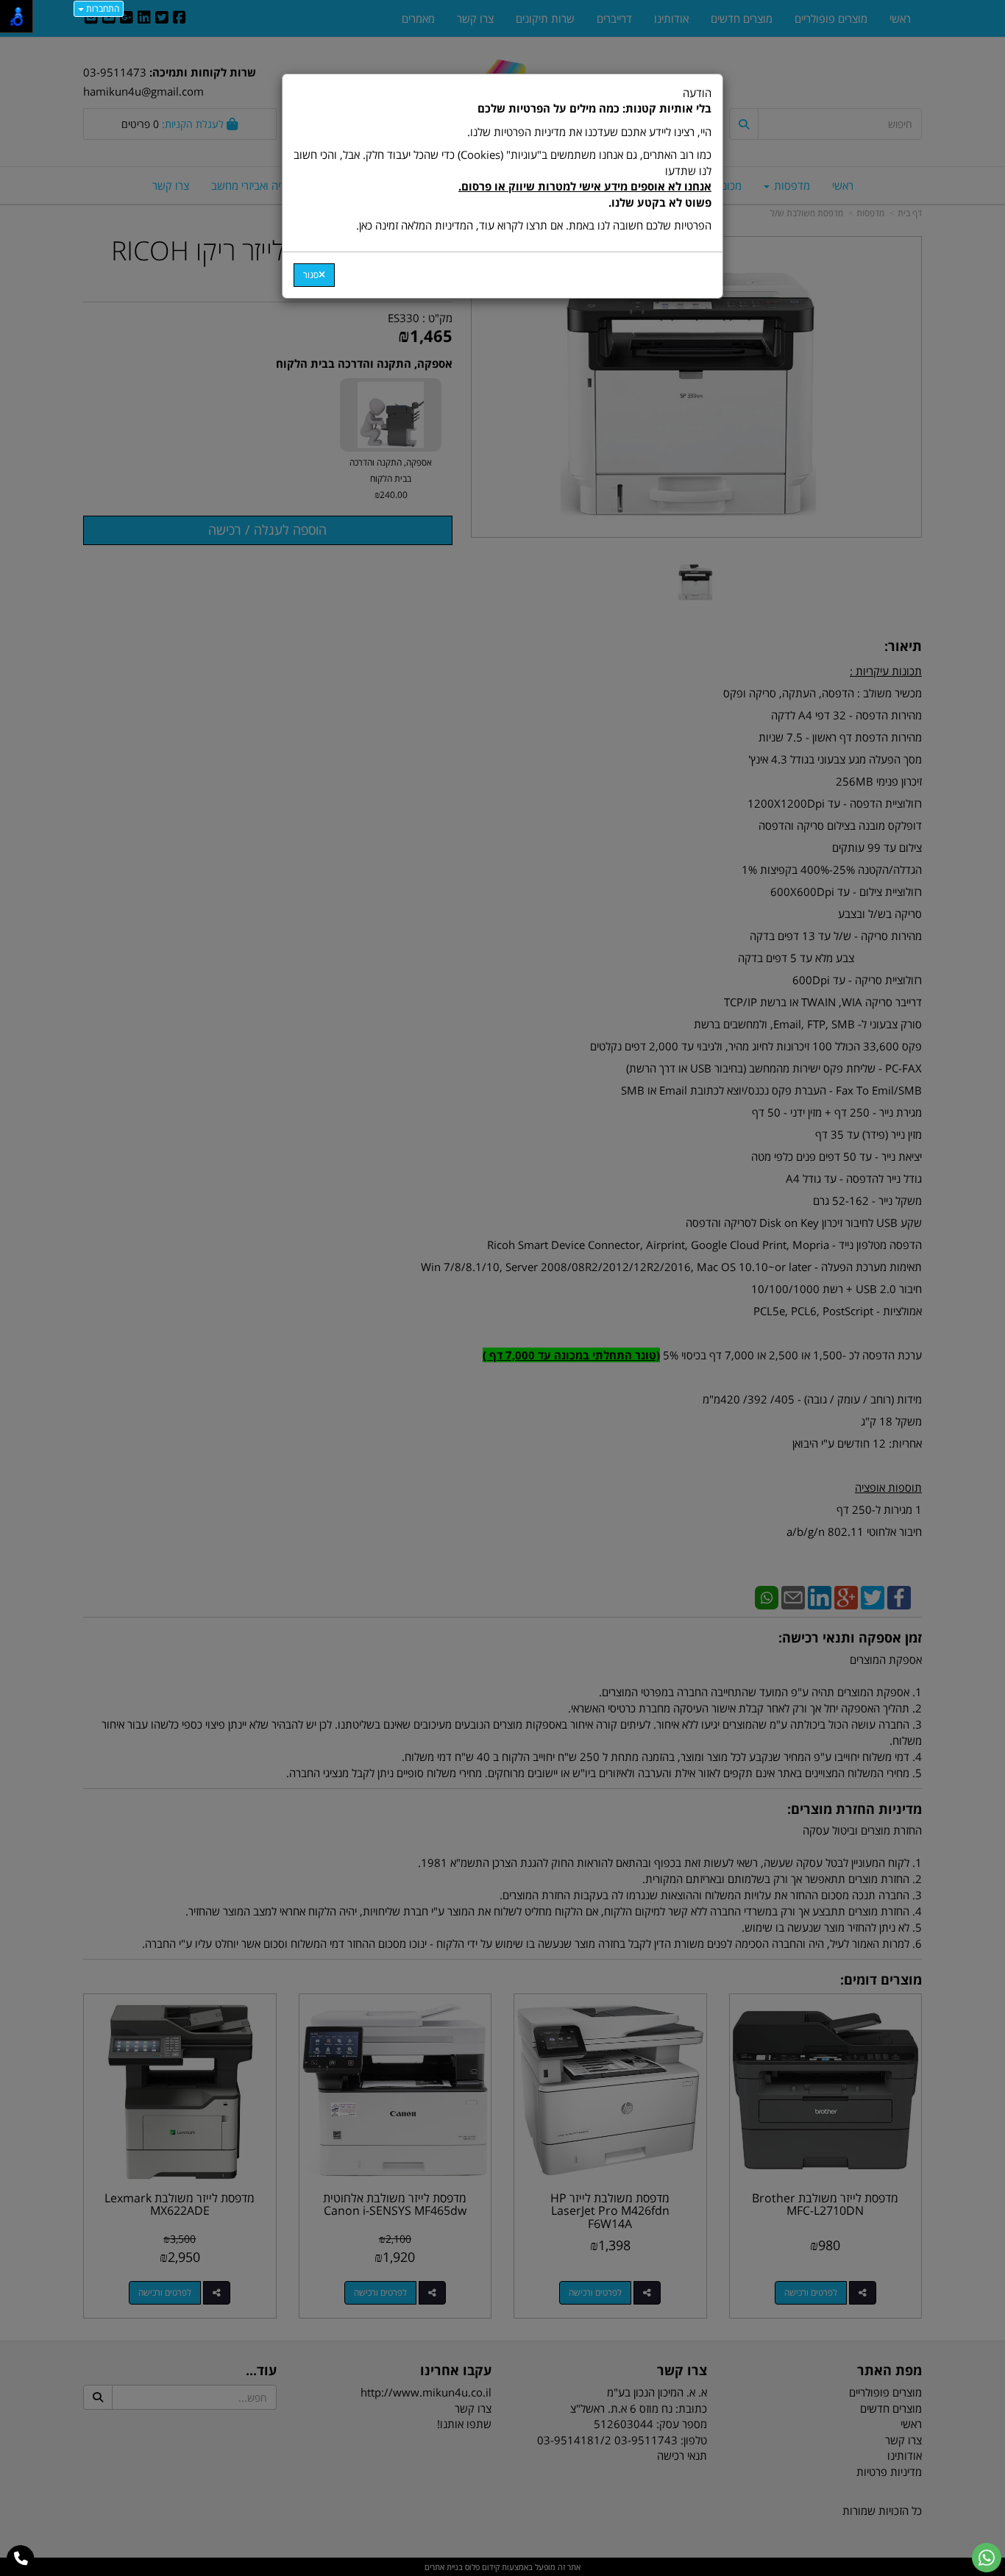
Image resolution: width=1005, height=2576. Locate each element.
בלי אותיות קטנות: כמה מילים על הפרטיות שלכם (594, 108)
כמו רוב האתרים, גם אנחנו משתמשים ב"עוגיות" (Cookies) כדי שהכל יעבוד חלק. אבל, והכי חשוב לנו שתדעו (502, 178)
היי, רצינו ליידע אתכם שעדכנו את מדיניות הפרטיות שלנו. (589, 132)
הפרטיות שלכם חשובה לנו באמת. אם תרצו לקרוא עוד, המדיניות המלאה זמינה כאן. (534, 225)
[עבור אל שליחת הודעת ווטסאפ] (987, 2558)
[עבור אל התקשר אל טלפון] (21, 2559)
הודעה (502, 159)
